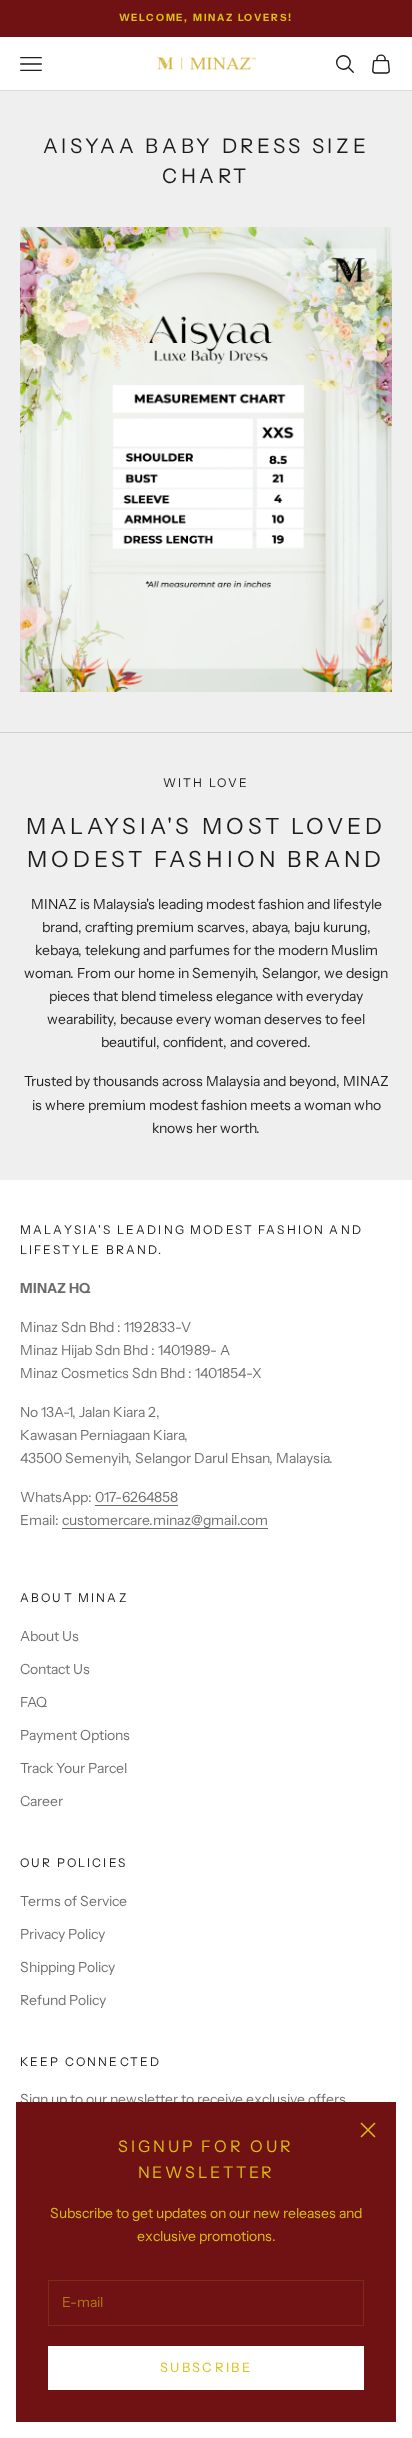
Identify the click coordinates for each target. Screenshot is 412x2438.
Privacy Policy (62, 1934)
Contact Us (55, 1669)
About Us (49, 1636)
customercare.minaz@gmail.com (165, 1520)
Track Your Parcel (73, 1768)
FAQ (33, 1702)
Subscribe (206, 2367)
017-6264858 (136, 1497)
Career (41, 1801)
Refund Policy (63, 2000)
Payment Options (75, 1735)
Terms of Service (73, 1901)
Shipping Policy (67, 1967)
